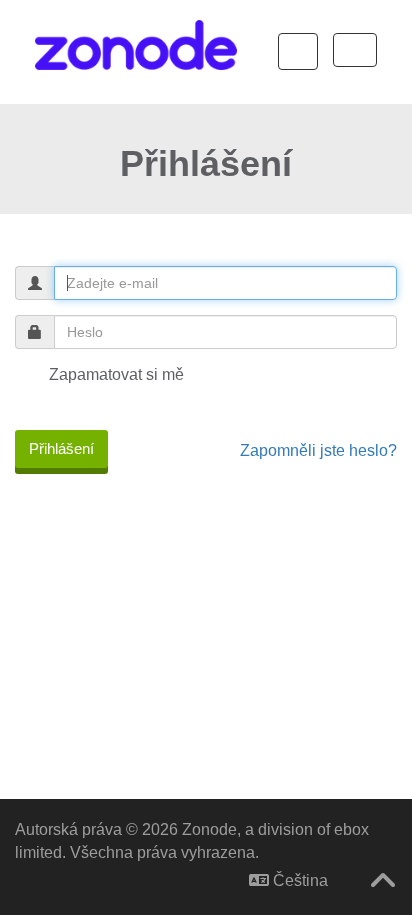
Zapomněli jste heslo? (318, 450)
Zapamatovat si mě (114, 374)
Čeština (298, 880)
